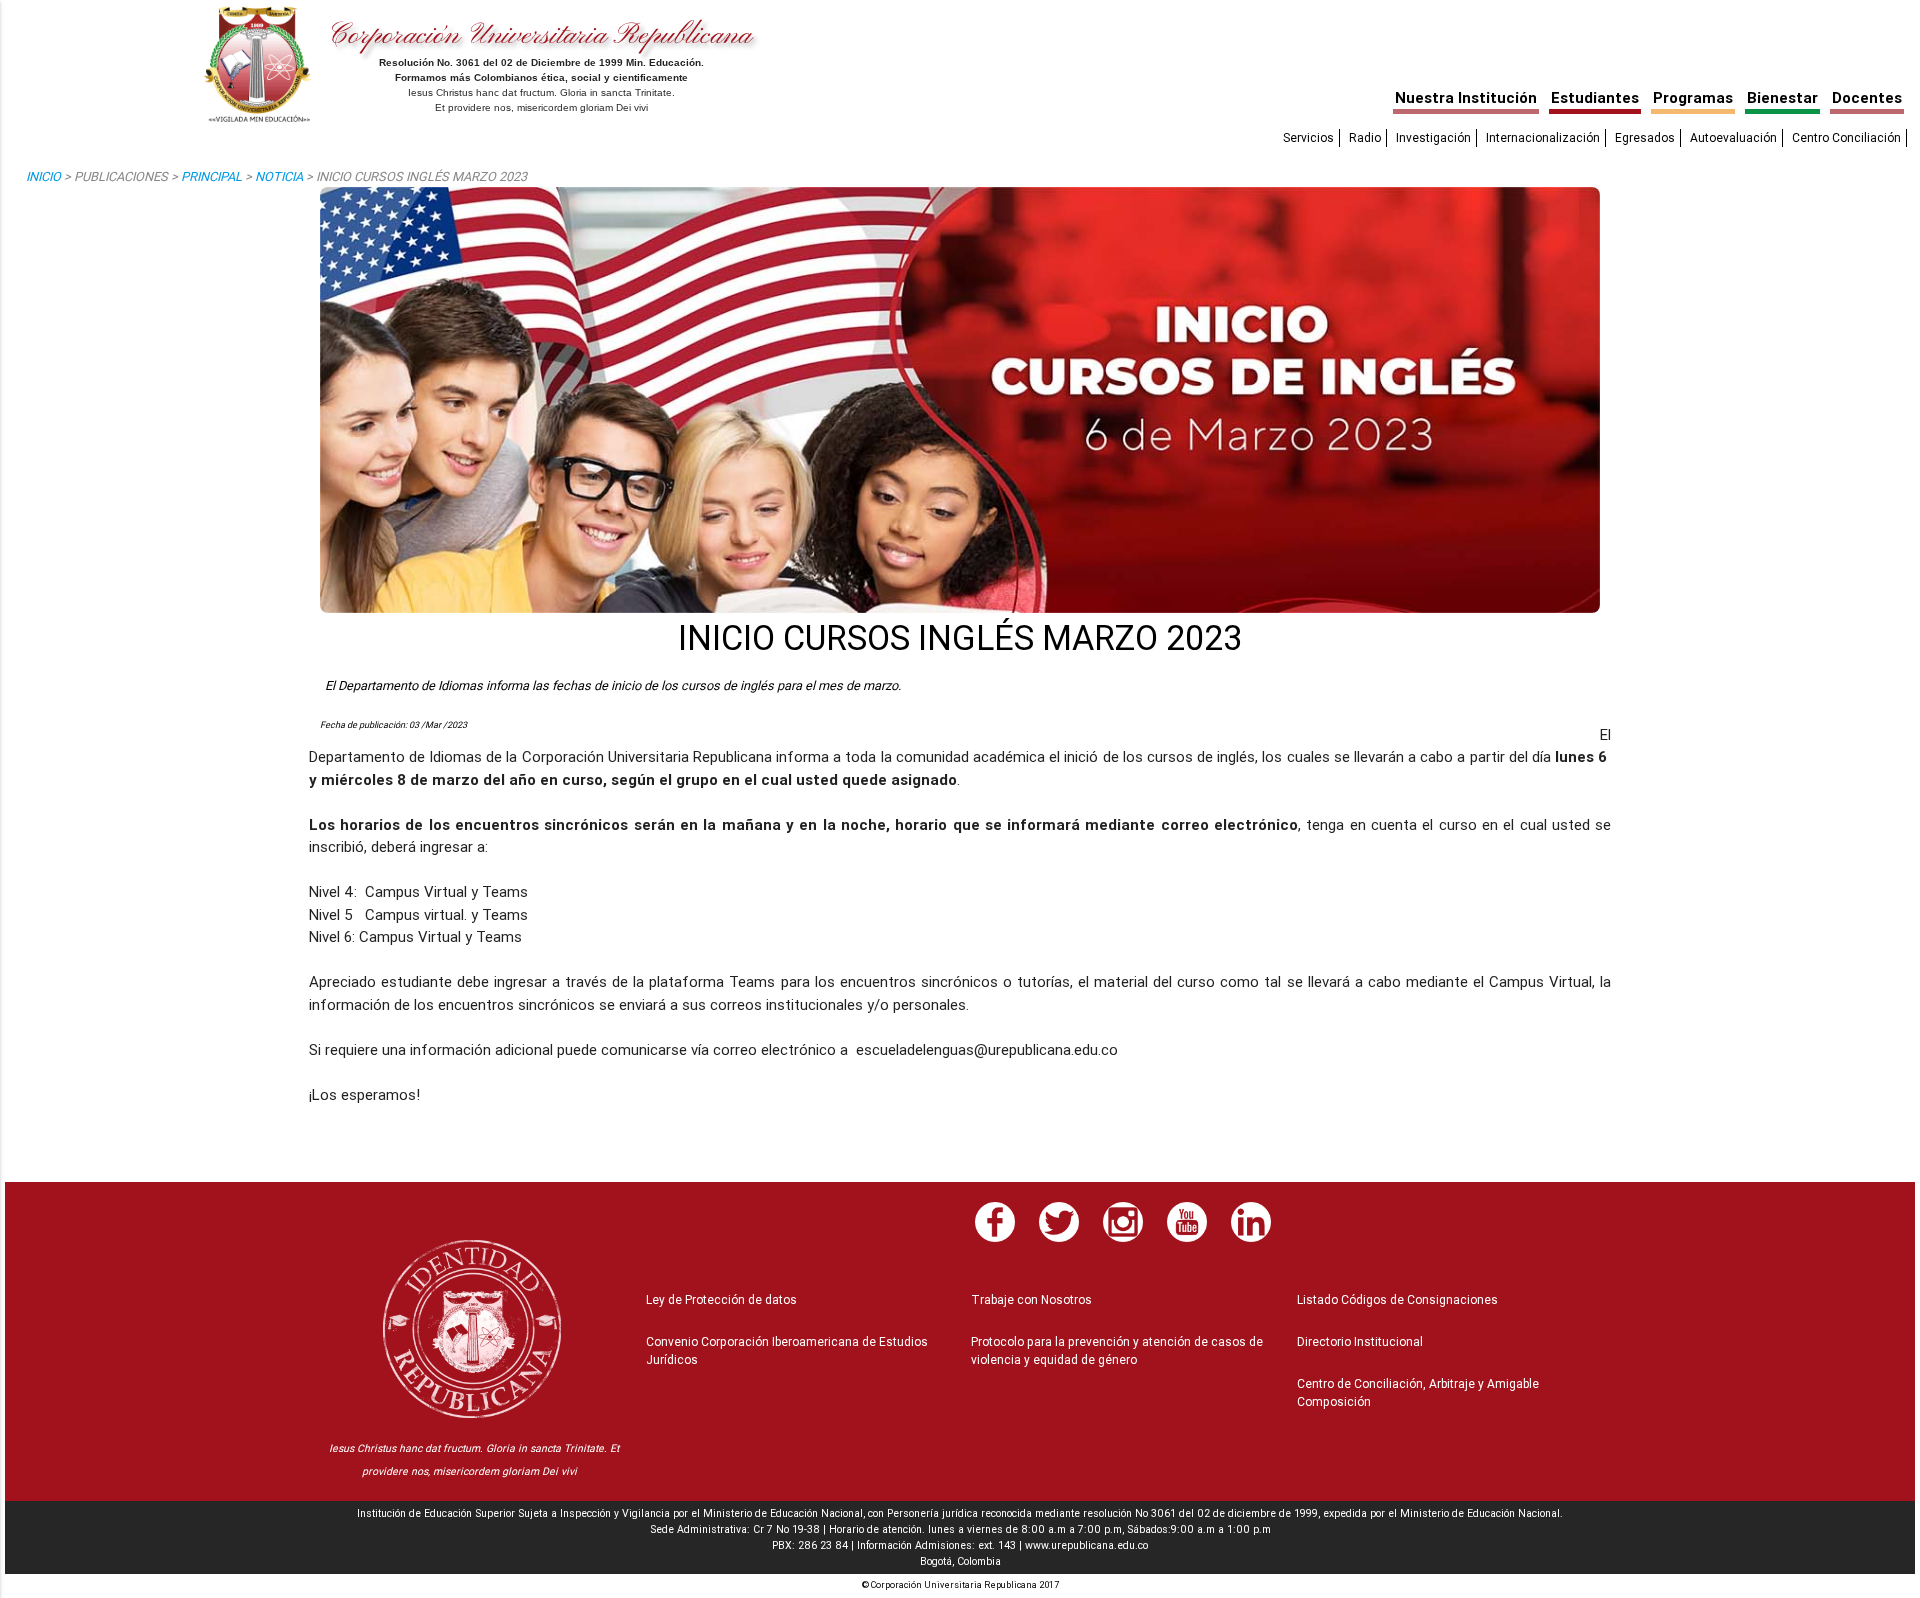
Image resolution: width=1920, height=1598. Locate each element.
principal (211, 176)
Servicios (1308, 137)
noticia (279, 176)
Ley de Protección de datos (721, 1299)
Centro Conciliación (1846, 137)
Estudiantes (1595, 97)
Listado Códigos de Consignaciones (1397, 1299)
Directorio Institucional (1360, 1341)
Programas (1693, 97)
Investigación (1433, 137)
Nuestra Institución (1466, 97)
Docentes (1867, 97)
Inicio (43, 176)
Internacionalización (1543, 137)
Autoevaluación (1733, 137)
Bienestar (1782, 97)
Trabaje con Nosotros (1031, 1299)
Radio (1365, 137)
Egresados (1645, 137)
